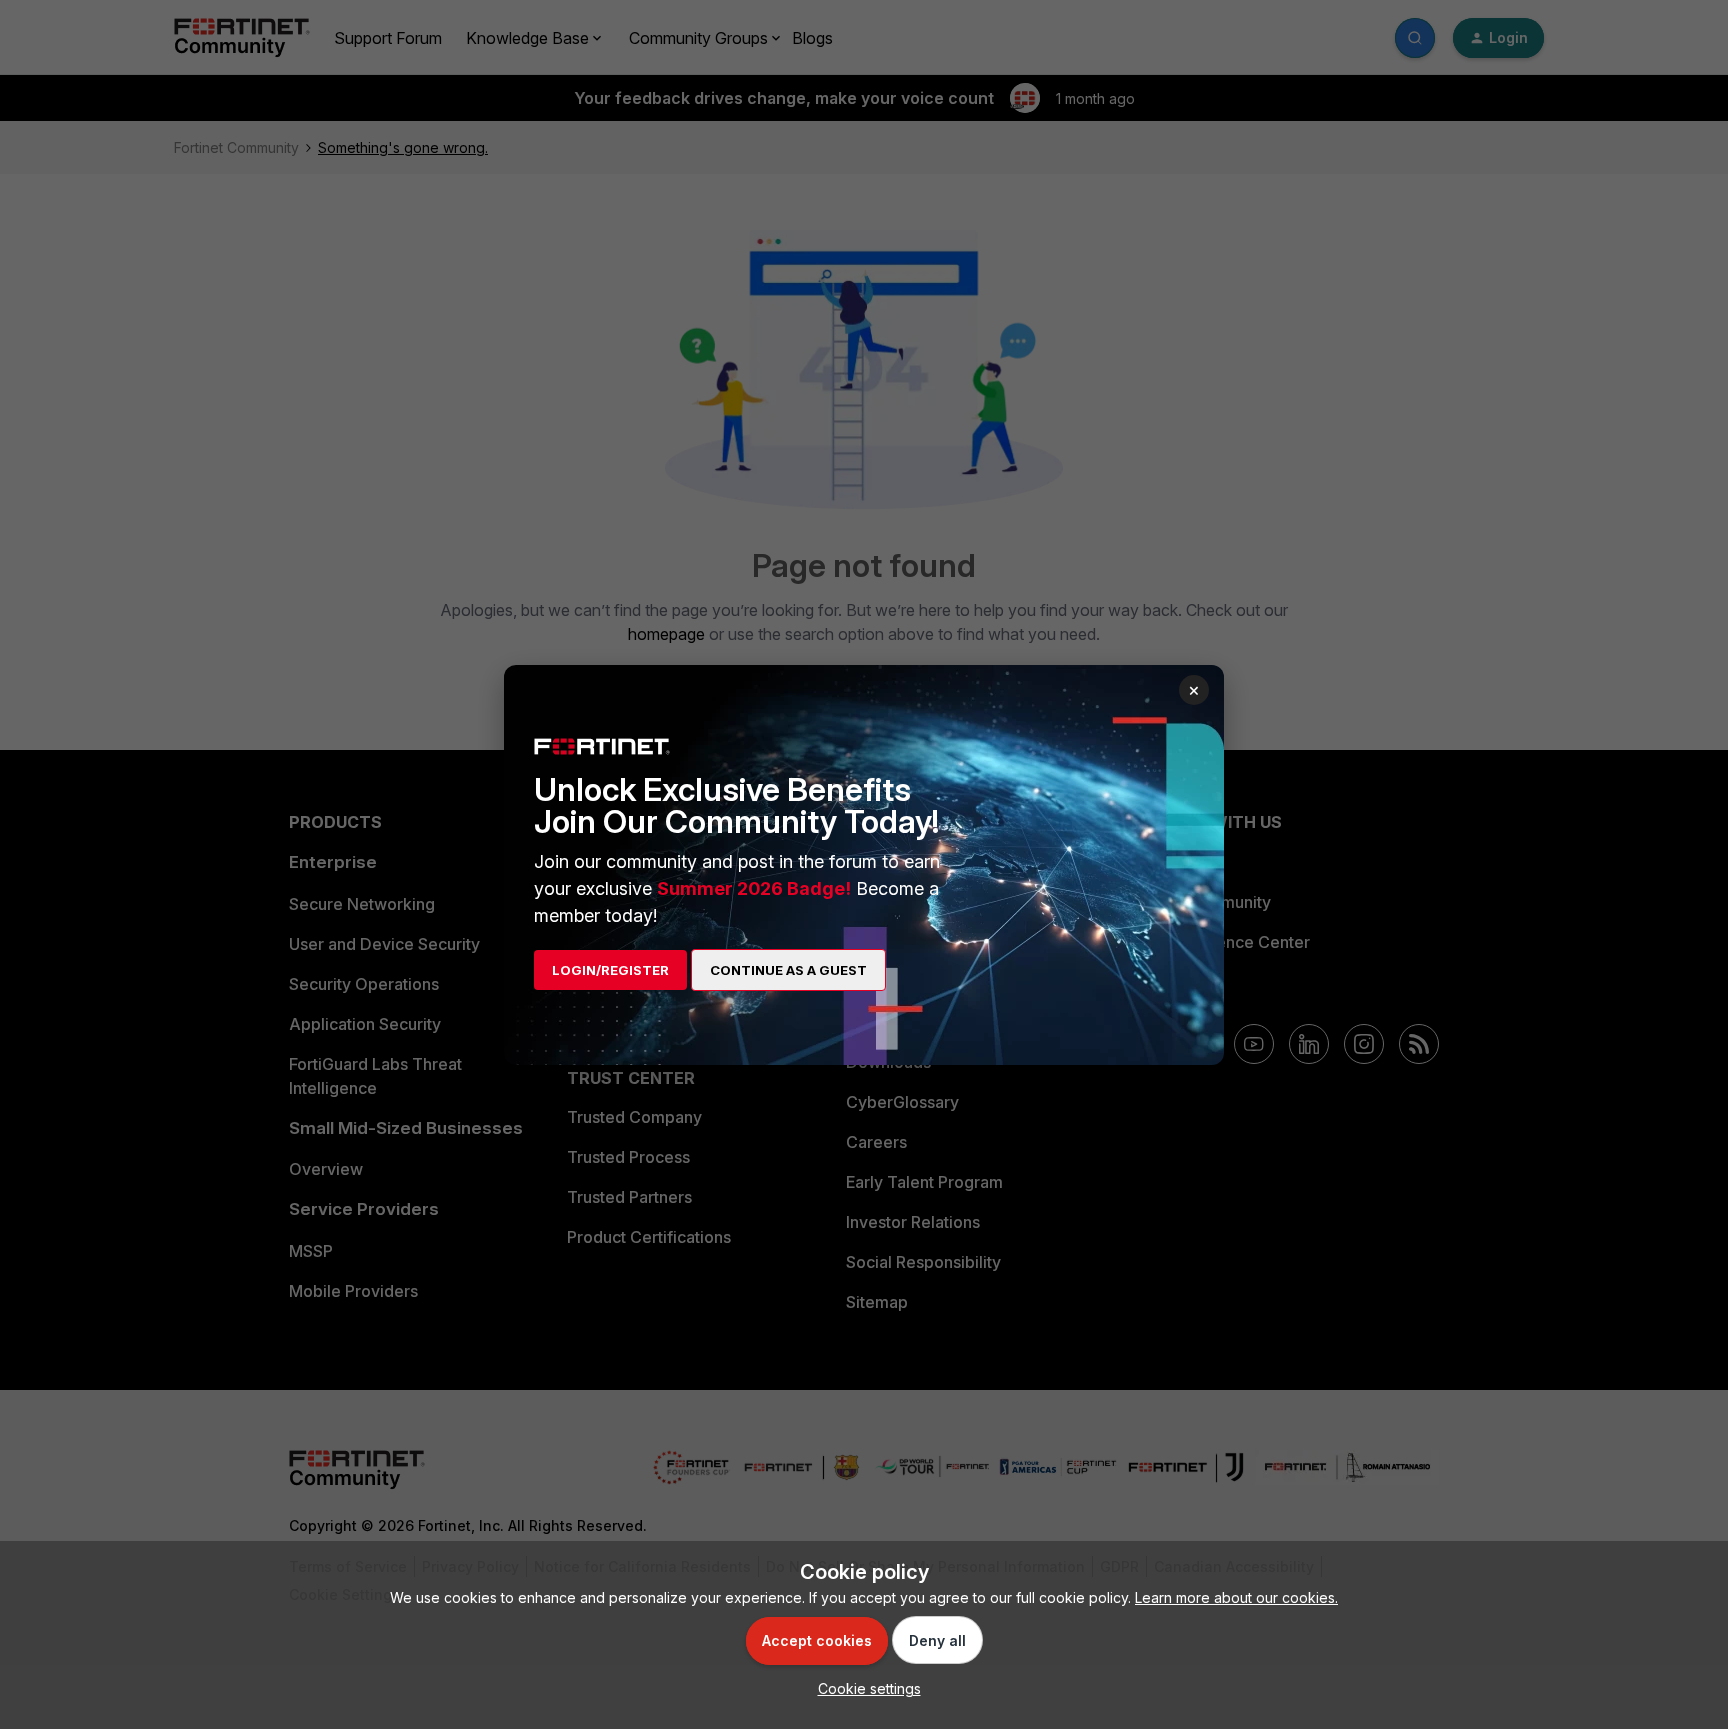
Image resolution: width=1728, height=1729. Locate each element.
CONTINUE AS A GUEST (788, 970)
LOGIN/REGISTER (610, 970)
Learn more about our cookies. (1236, 1597)
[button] (864, 1688)
